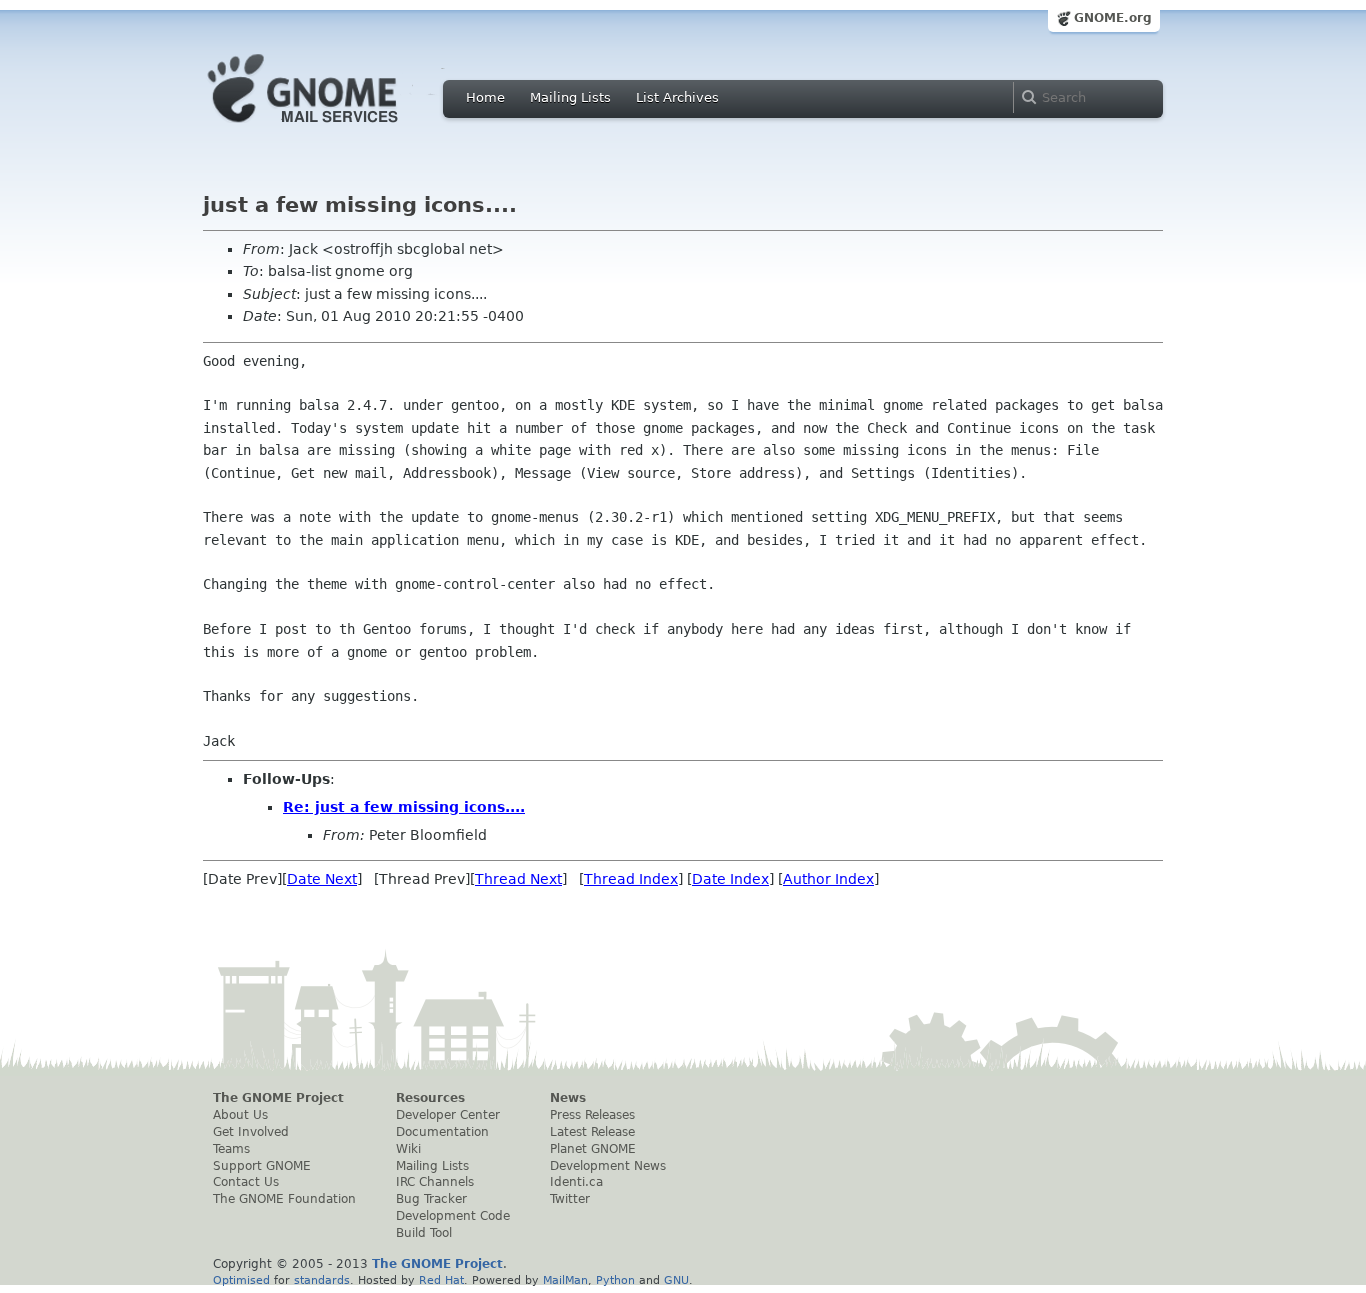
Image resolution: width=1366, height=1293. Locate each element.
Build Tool (424, 1233)
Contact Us (246, 1182)
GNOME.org (1113, 18)
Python (615, 1280)
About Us (240, 1115)
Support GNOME (262, 1166)
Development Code (453, 1216)
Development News (608, 1166)
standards (322, 1280)
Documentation (442, 1132)
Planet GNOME (593, 1149)
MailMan (565, 1280)
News (568, 1098)
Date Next (322, 879)
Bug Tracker (431, 1199)
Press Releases (592, 1115)
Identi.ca (576, 1182)
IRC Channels (435, 1182)
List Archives (677, 97)
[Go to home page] (333, 128)
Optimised (241, 1280)
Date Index (730, 879)
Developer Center (448, 1115)
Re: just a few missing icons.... (404, 807)
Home (485, 97)
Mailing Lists (570, 97)
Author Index (828, 879)
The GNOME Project (278, 1098)
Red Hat (441, 1280)
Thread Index (631, 879)
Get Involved (251, 1132)
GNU (676, 1280)
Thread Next (518, 879)
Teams (231, 1149)
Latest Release (592, 1132)
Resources (430, 1098)
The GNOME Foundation (284, 1199)
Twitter (570, 1199)
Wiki (408, 1149)
